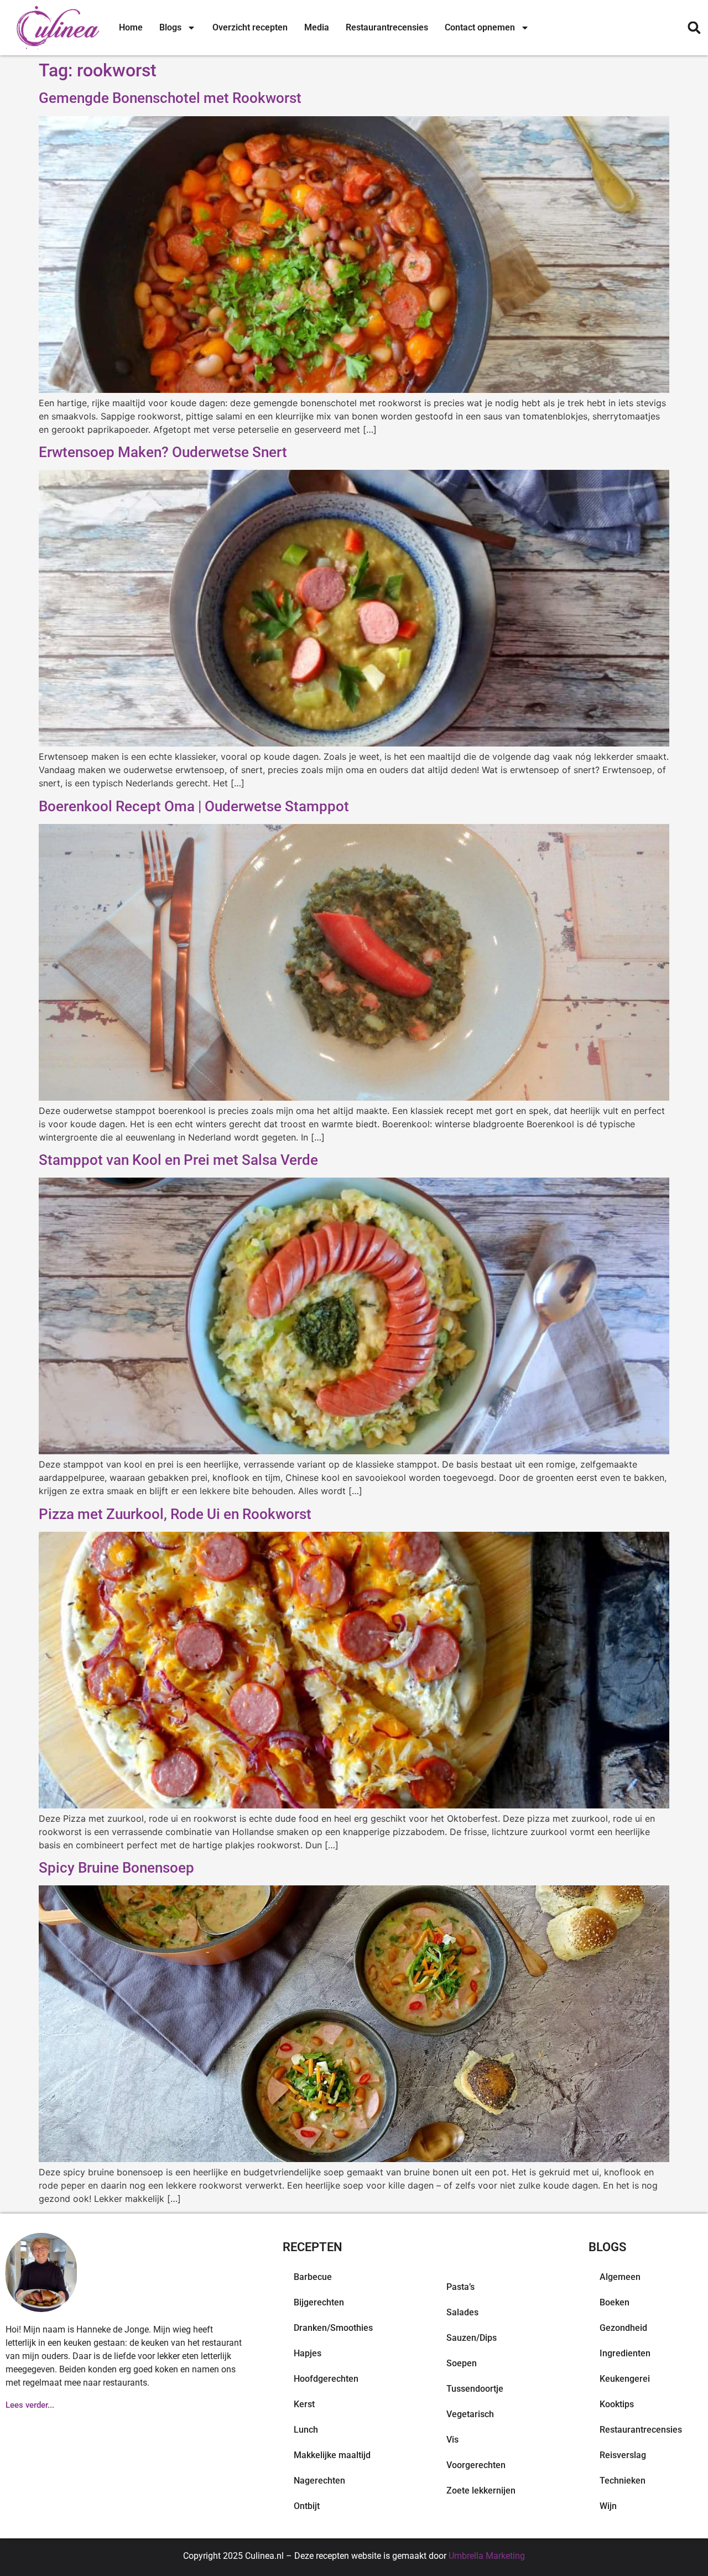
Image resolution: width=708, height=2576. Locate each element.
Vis (452, 2440)
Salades (462, 2312)
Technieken (623, 2481)
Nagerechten (319, 2481)
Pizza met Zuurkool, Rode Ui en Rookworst (175, 1514)
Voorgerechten (476, 2465)
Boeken (615, 2302)
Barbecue (313, 2277)
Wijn (608, 2506)
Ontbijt (307, 2506)
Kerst (304, 2404)
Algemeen (620, 2277)
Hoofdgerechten (326, 2379)
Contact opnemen (480, 27)
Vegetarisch (470, 2414)
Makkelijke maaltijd (332, 2455)
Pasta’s (460, 2287)
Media (317, 27)
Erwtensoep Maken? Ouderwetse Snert (163, 452)
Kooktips (617, 2404)
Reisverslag (623, 2455)
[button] (694, 28)
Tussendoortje (475, 2389)
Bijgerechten (319, 2302)
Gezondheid (623, 2328)
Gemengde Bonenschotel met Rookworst (170, 98)
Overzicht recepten (250, 27)
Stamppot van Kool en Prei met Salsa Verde (178, 1160)
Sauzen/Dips (472, 2338)
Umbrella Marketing (487, 2556)
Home (131, 27)
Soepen (462, 2363)
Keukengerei (625, 2379)
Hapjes (308, 2353)
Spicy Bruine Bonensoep (116, 1868)
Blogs (170, 27)
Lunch (306, 2430)
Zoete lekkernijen (481, 2491)
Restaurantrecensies (387, 27)
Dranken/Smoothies (333, 2328)
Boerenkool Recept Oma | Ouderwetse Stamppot (194, 806)
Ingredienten (625, 2353)
